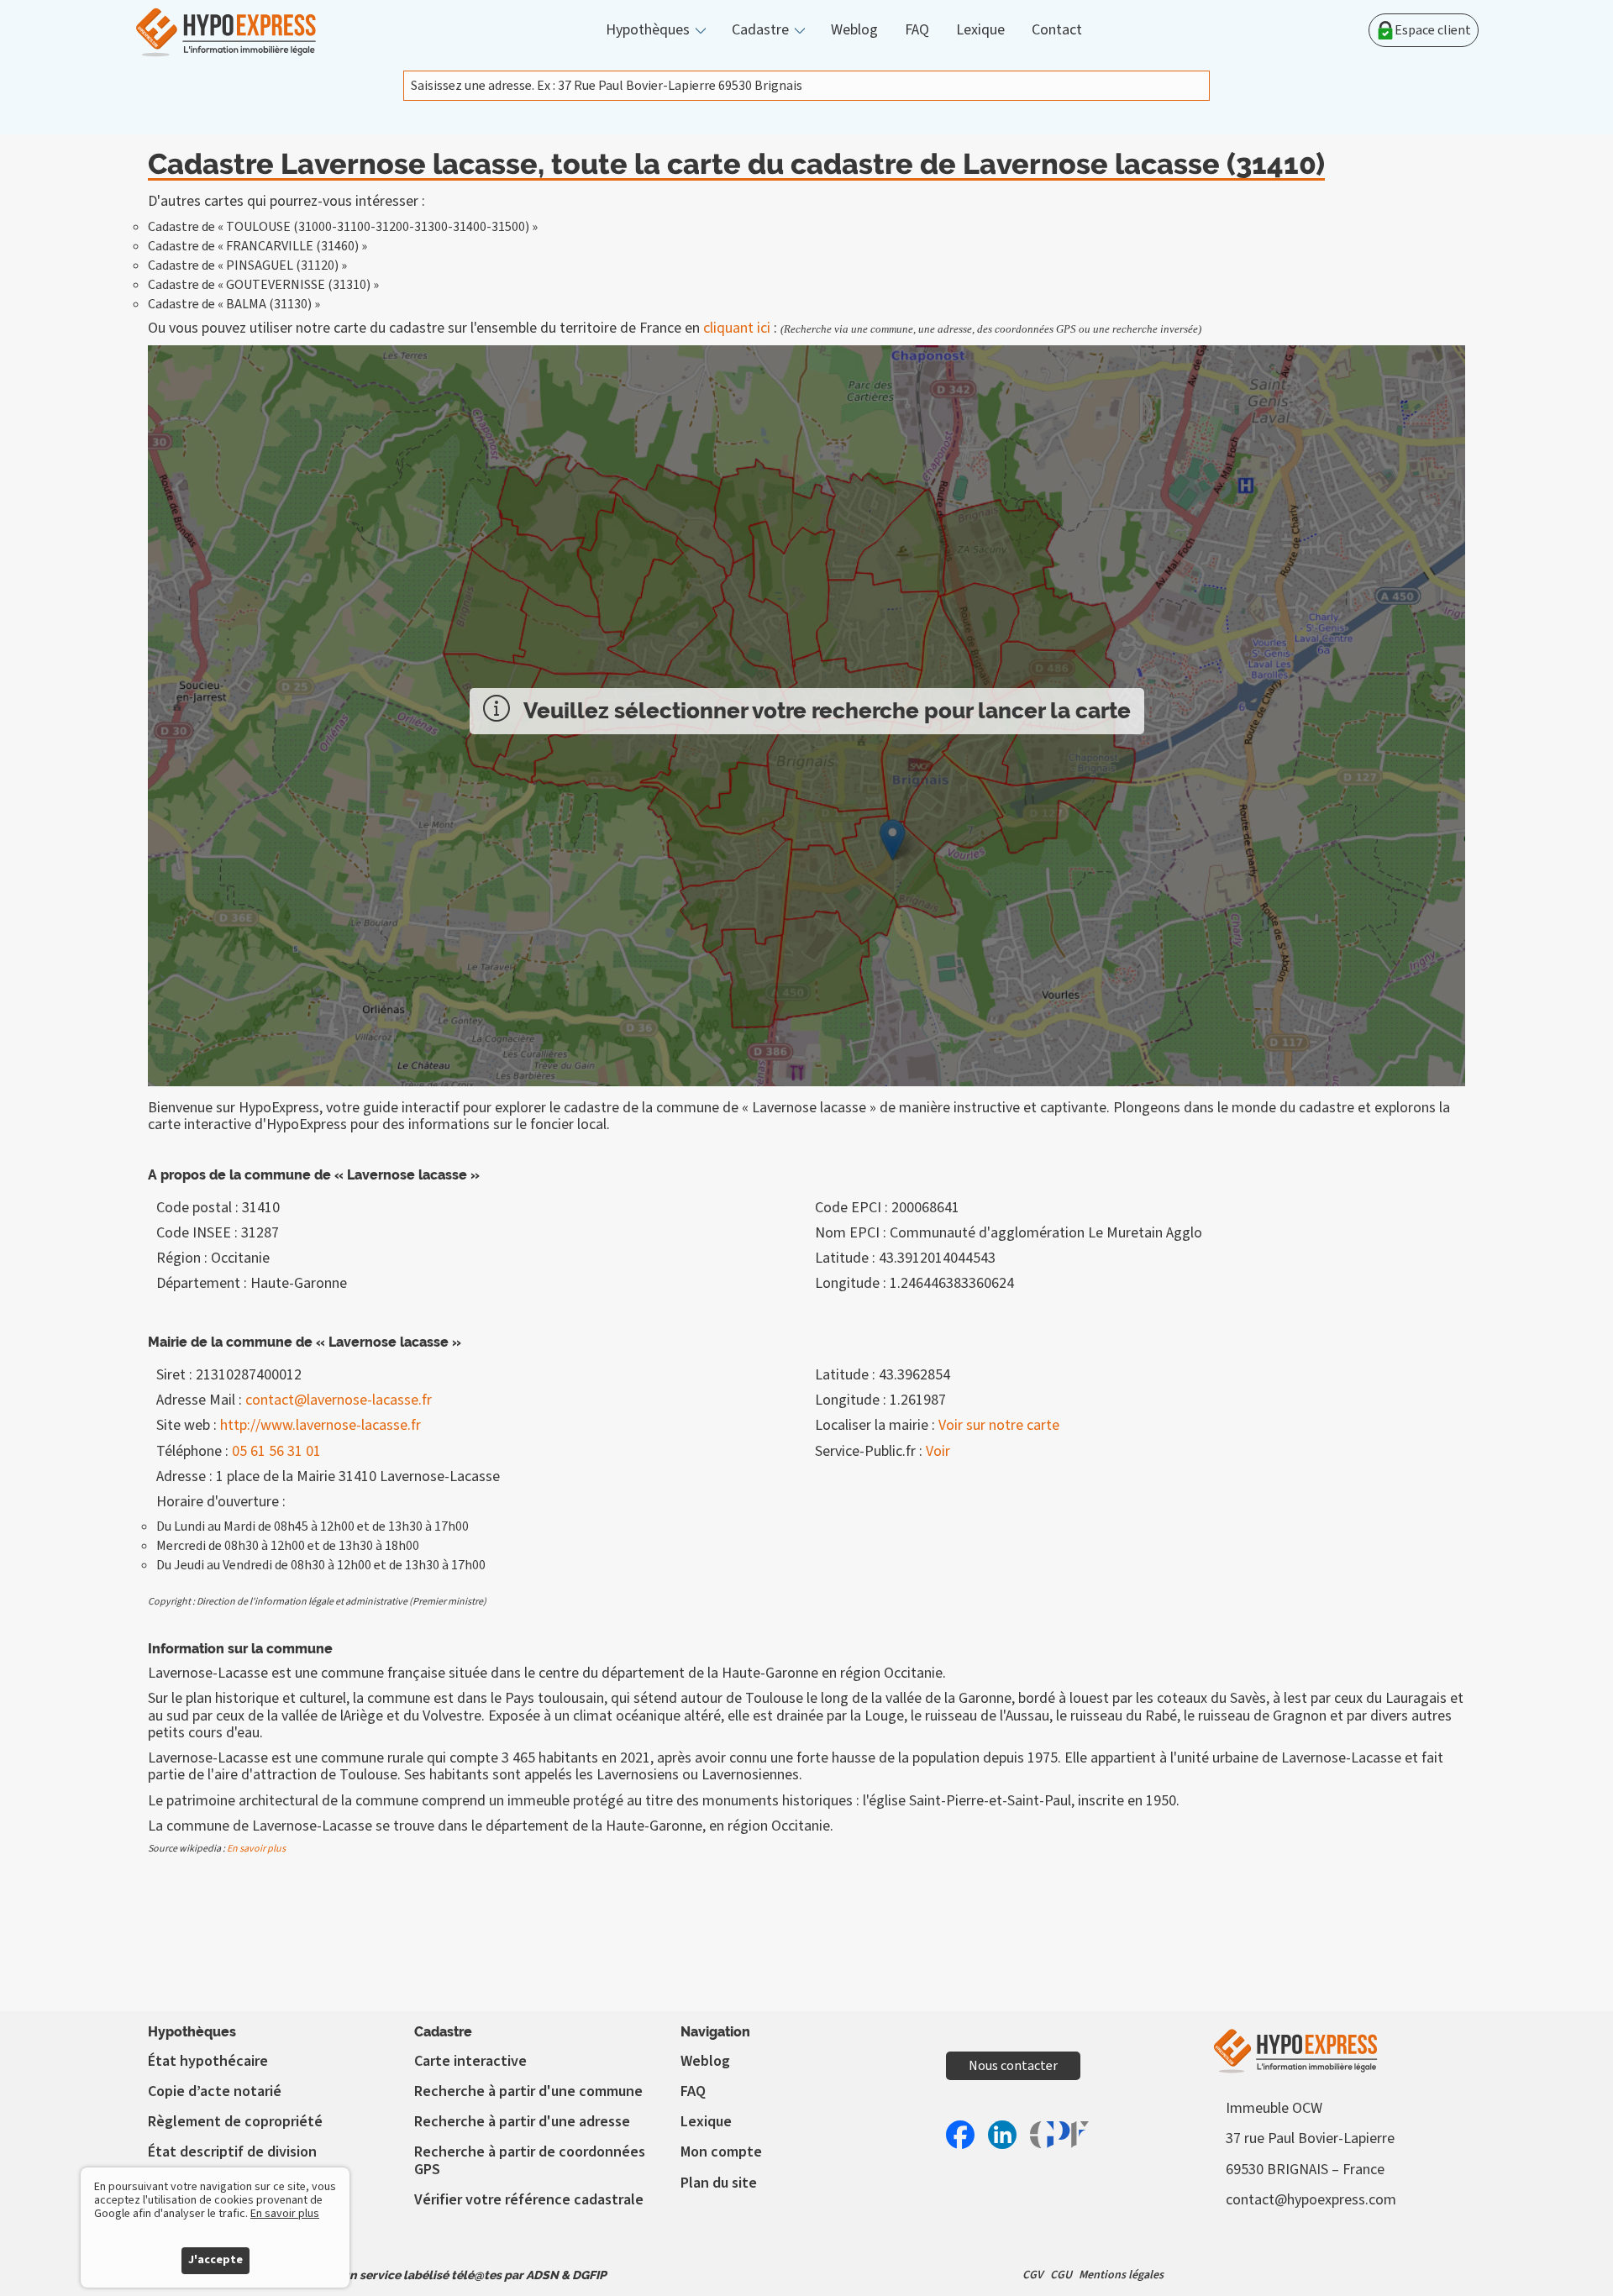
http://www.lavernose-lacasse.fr (320, 1425)
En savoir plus (256, 1849)
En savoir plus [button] (285, 2214)
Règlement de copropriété (235, 2122)
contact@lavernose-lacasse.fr (339, 1400)
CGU (1061, 2275)
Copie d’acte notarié (215, 2091)
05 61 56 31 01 (276, 1451)
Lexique (980, 30)
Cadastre (760, 30)
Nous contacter (1013, 2066)
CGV (1033, 2275)
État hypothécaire (208, 2061)
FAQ (917, 30)
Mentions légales (1121, 2275)
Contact (1057, 30)
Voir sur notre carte (999, 1425)
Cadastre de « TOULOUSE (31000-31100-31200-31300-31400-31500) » (343, 227)
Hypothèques (648, 30)
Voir (938, 1451)
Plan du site (719, 2183)
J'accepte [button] (215, 2260)
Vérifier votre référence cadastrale (529, 2200)
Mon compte (721, 2152)
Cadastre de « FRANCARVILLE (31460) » (257, 246)
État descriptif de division (232, 2152)
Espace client (1433, 30)
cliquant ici (737, 328)
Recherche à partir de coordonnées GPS (530, 2160)
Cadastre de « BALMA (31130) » (234, 304)
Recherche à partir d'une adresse (522, 2122)
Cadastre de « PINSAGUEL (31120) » (247, 265)
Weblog (854, 30)
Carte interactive (470, 2061)
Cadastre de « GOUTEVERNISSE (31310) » (263, 285)
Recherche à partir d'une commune (528, 2091)
